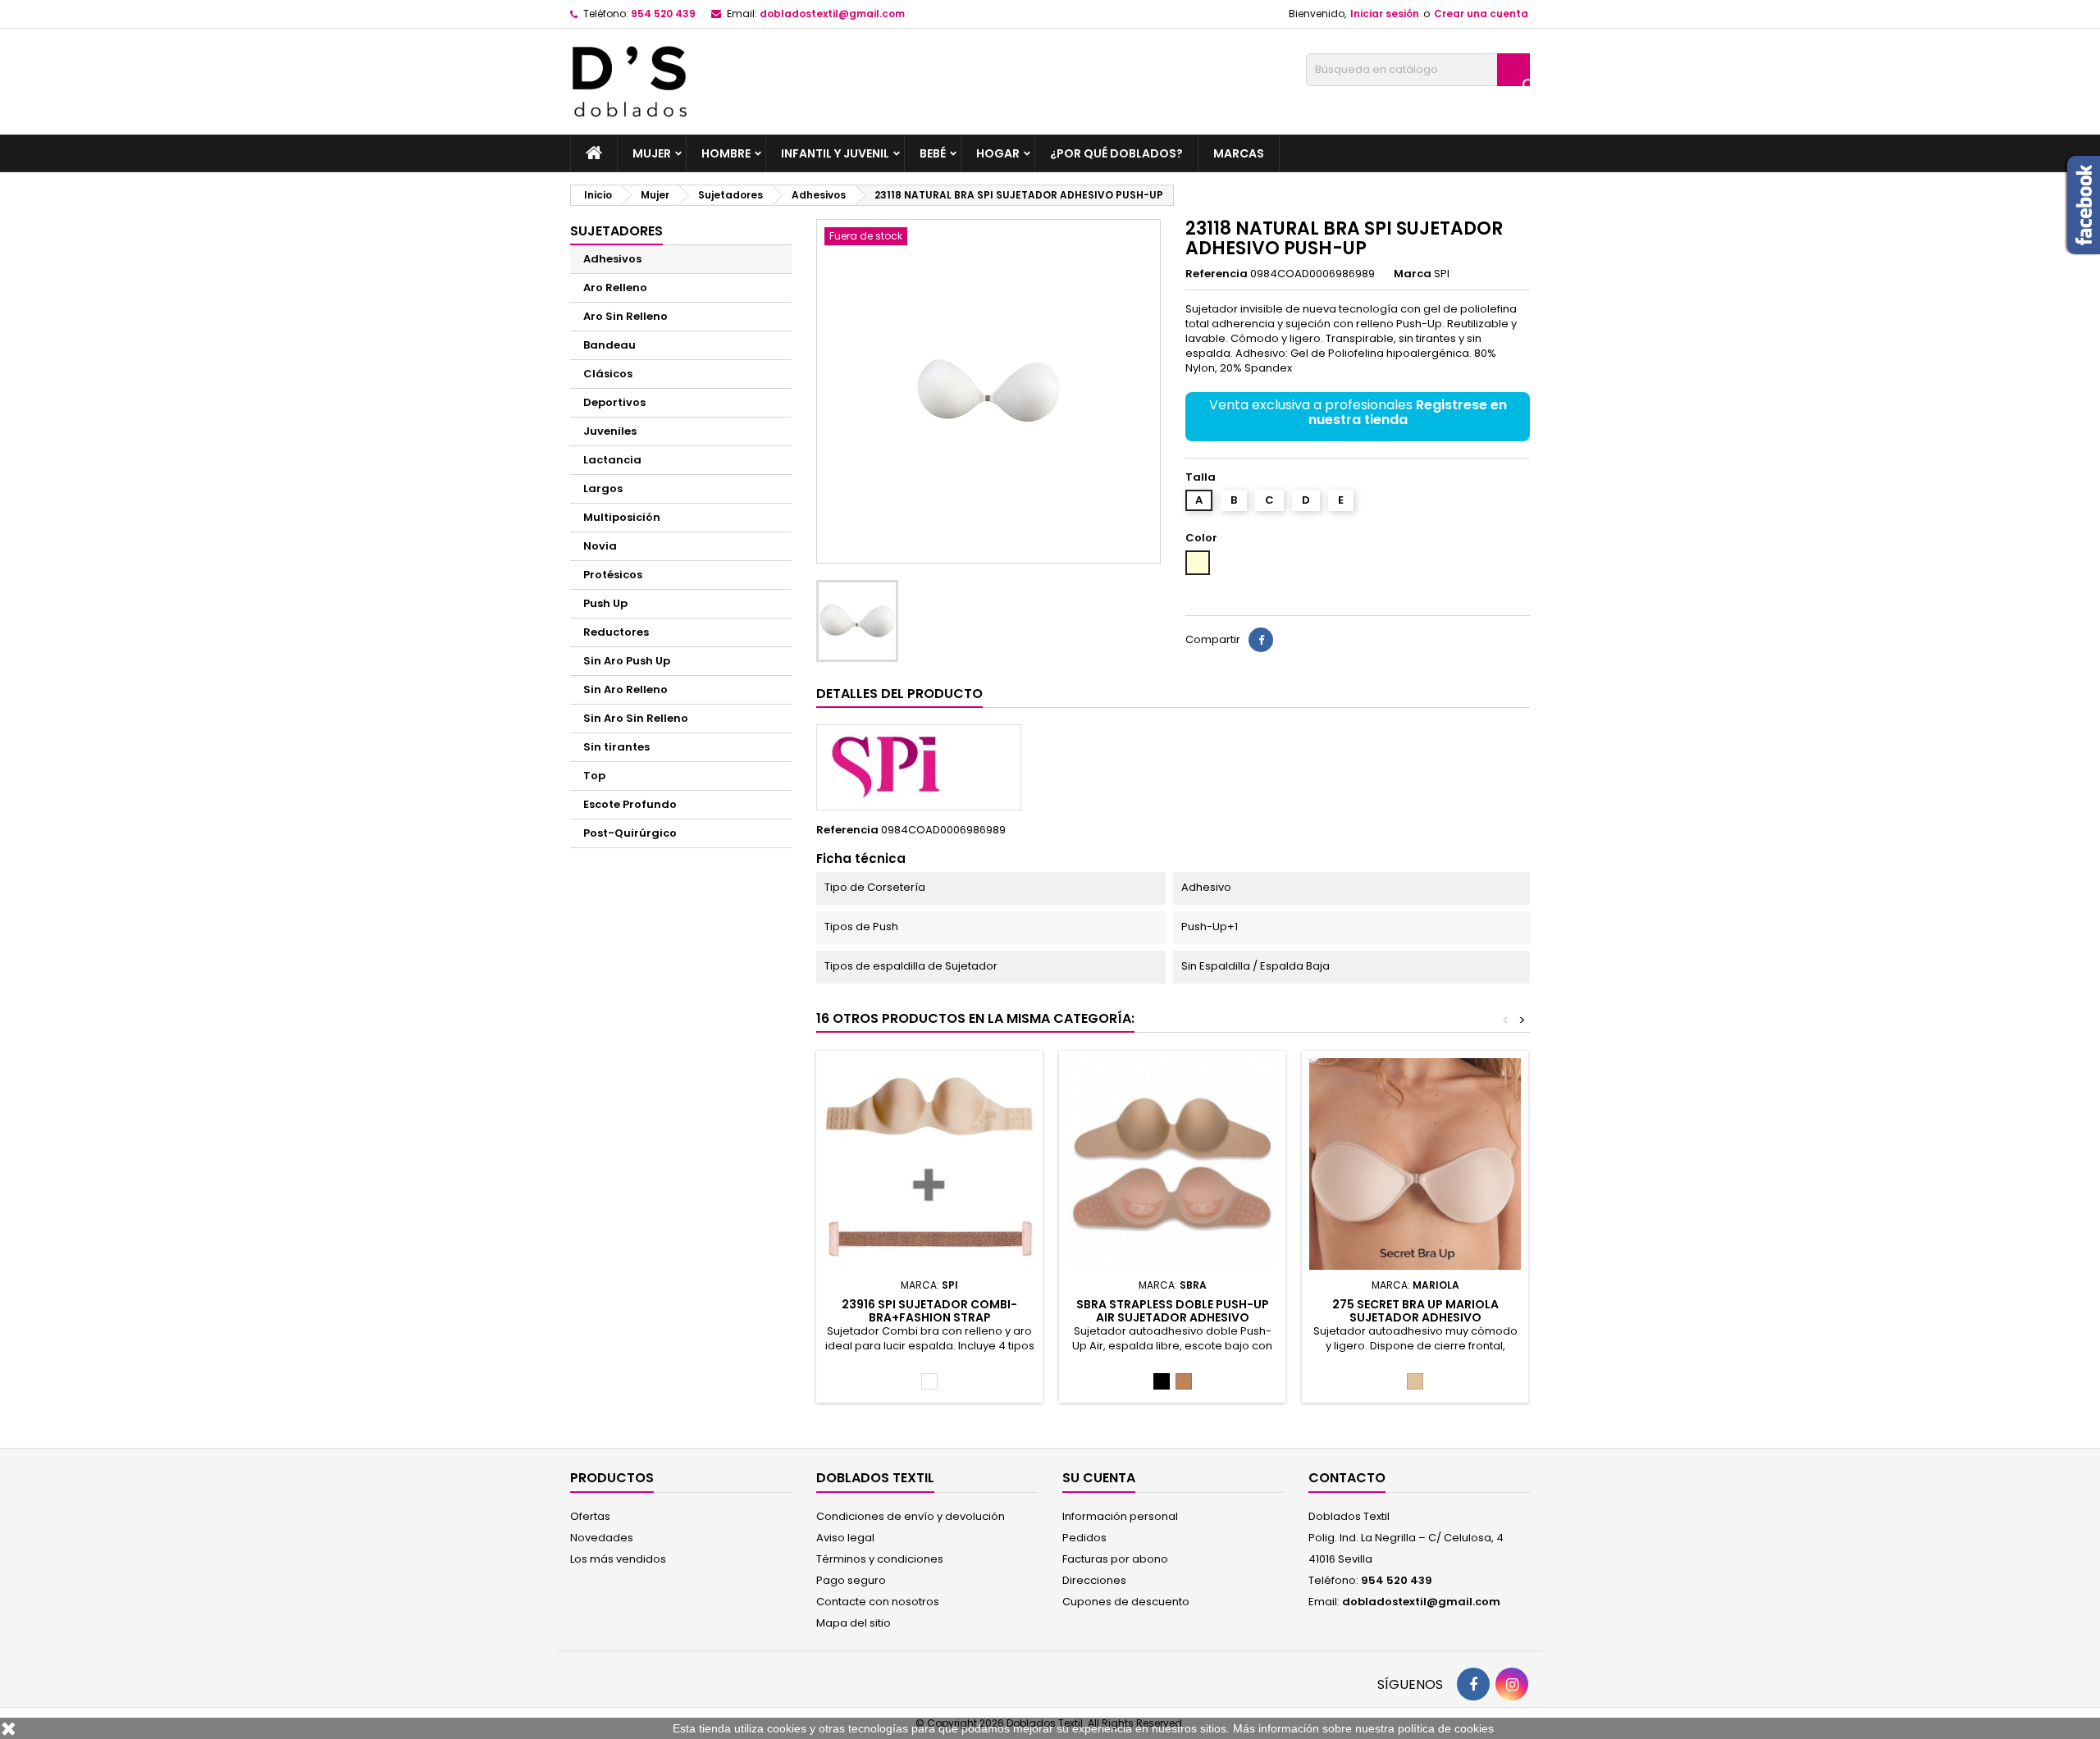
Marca (1413, 274)
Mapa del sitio (854, 1623)
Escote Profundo (630, 804)
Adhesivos (612, 259)
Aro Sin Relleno (625, 316)
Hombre (726, 153)
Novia (600, 546)
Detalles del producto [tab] (899, 694)
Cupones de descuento (1126, 1602)
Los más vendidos (618, 1559)
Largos (603, 488)
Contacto (1347, 1478)
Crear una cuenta (1481, 14)
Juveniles (610, 431)
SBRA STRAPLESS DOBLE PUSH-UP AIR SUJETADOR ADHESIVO (1173, 1311)
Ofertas (590, 1516)
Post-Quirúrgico (630, 833)
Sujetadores (616, 231)
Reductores (616, 632)
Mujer (652, 153)
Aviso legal (845, 1538)
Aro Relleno (615, 288)
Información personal (1120, 1516)
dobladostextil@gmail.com (832, 14)
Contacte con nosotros (878, 1602)
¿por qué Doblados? (1116, 153)
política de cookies (1446, 1728)
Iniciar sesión (1385, 14)
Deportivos (614, 402)
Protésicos (613, 575)
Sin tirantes (616, 747)
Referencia (1217, 274)
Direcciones (1094, 1580)
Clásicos (608, 374)
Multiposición (622, 517)
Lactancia (612, 460)
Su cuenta (1099, 1478)
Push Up (605, 603)
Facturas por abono (1115, 1559)
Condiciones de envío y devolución (911, 1516)
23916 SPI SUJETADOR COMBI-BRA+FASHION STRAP (929, 1311)
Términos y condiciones (880, 1559)
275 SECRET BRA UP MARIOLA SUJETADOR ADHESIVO (1415, 1311)
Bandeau (609, 345)
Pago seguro (851, 1580)
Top (594, 776)
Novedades (602, 1538)
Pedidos (1084, 1538)
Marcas (1239, 153)
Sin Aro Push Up (627, 661)
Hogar (998, 153)
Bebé (933, 153)
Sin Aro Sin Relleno (636, 718)
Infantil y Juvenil (835, 153)
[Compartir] (1261, 640)
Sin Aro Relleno (625, 689)
